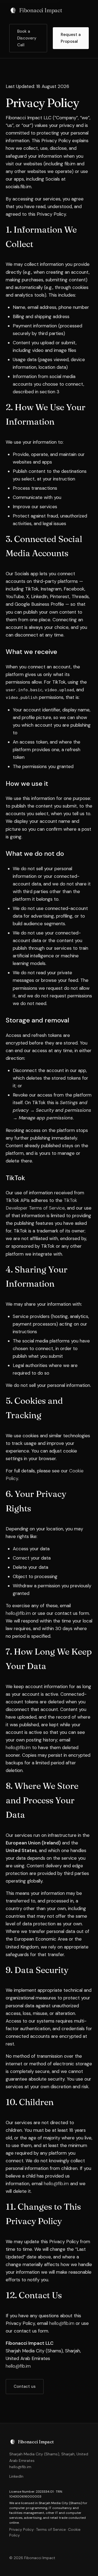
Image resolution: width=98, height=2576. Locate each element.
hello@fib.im (18, 1613)
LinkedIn (16, 2476)
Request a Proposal (71, 38)
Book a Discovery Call (27, 38)
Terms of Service (51, 2529)
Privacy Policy (22, 2529)
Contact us (25, 2386)
